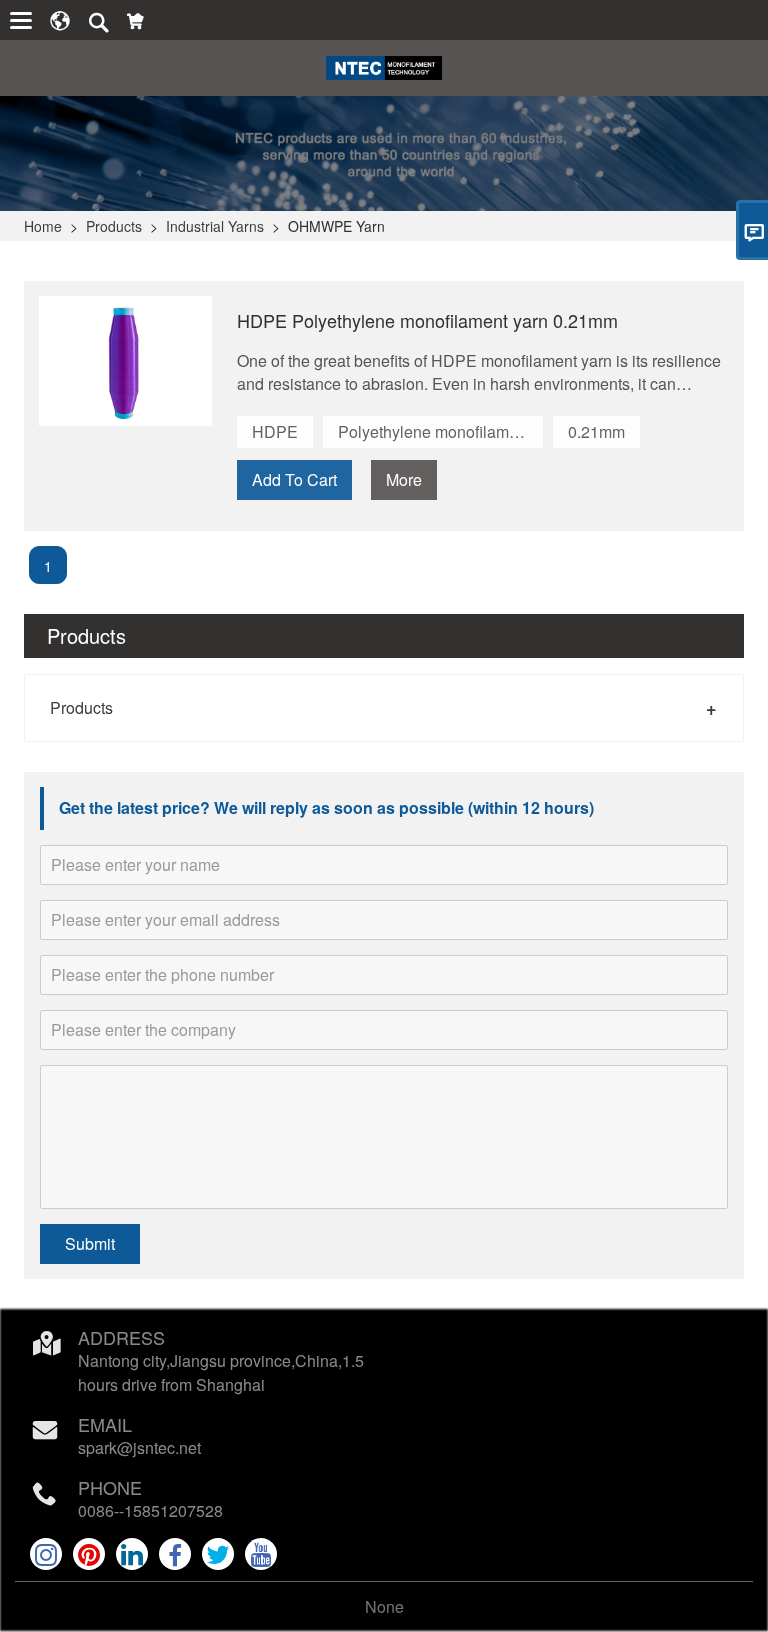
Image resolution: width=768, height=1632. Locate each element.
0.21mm (596, 431)
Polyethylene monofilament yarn (440, 431)
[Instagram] (46, 1554)
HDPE (275, 431)
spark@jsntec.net (139, 1447)
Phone (110, 1487)
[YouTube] (261, 1554)
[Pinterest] (89, 1554)
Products (114, 226)
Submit (90, 1243)
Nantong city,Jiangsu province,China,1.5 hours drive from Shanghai (221, 1372)
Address (121, 1337)
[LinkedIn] (132, 1554)
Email (105, 1424)
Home (43, 226)
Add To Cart (294, 479)
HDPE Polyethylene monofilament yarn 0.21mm (427, 320)
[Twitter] (218, 1554)
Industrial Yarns (215, 226)
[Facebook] (175, 1554)
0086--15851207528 (150, 1510)
